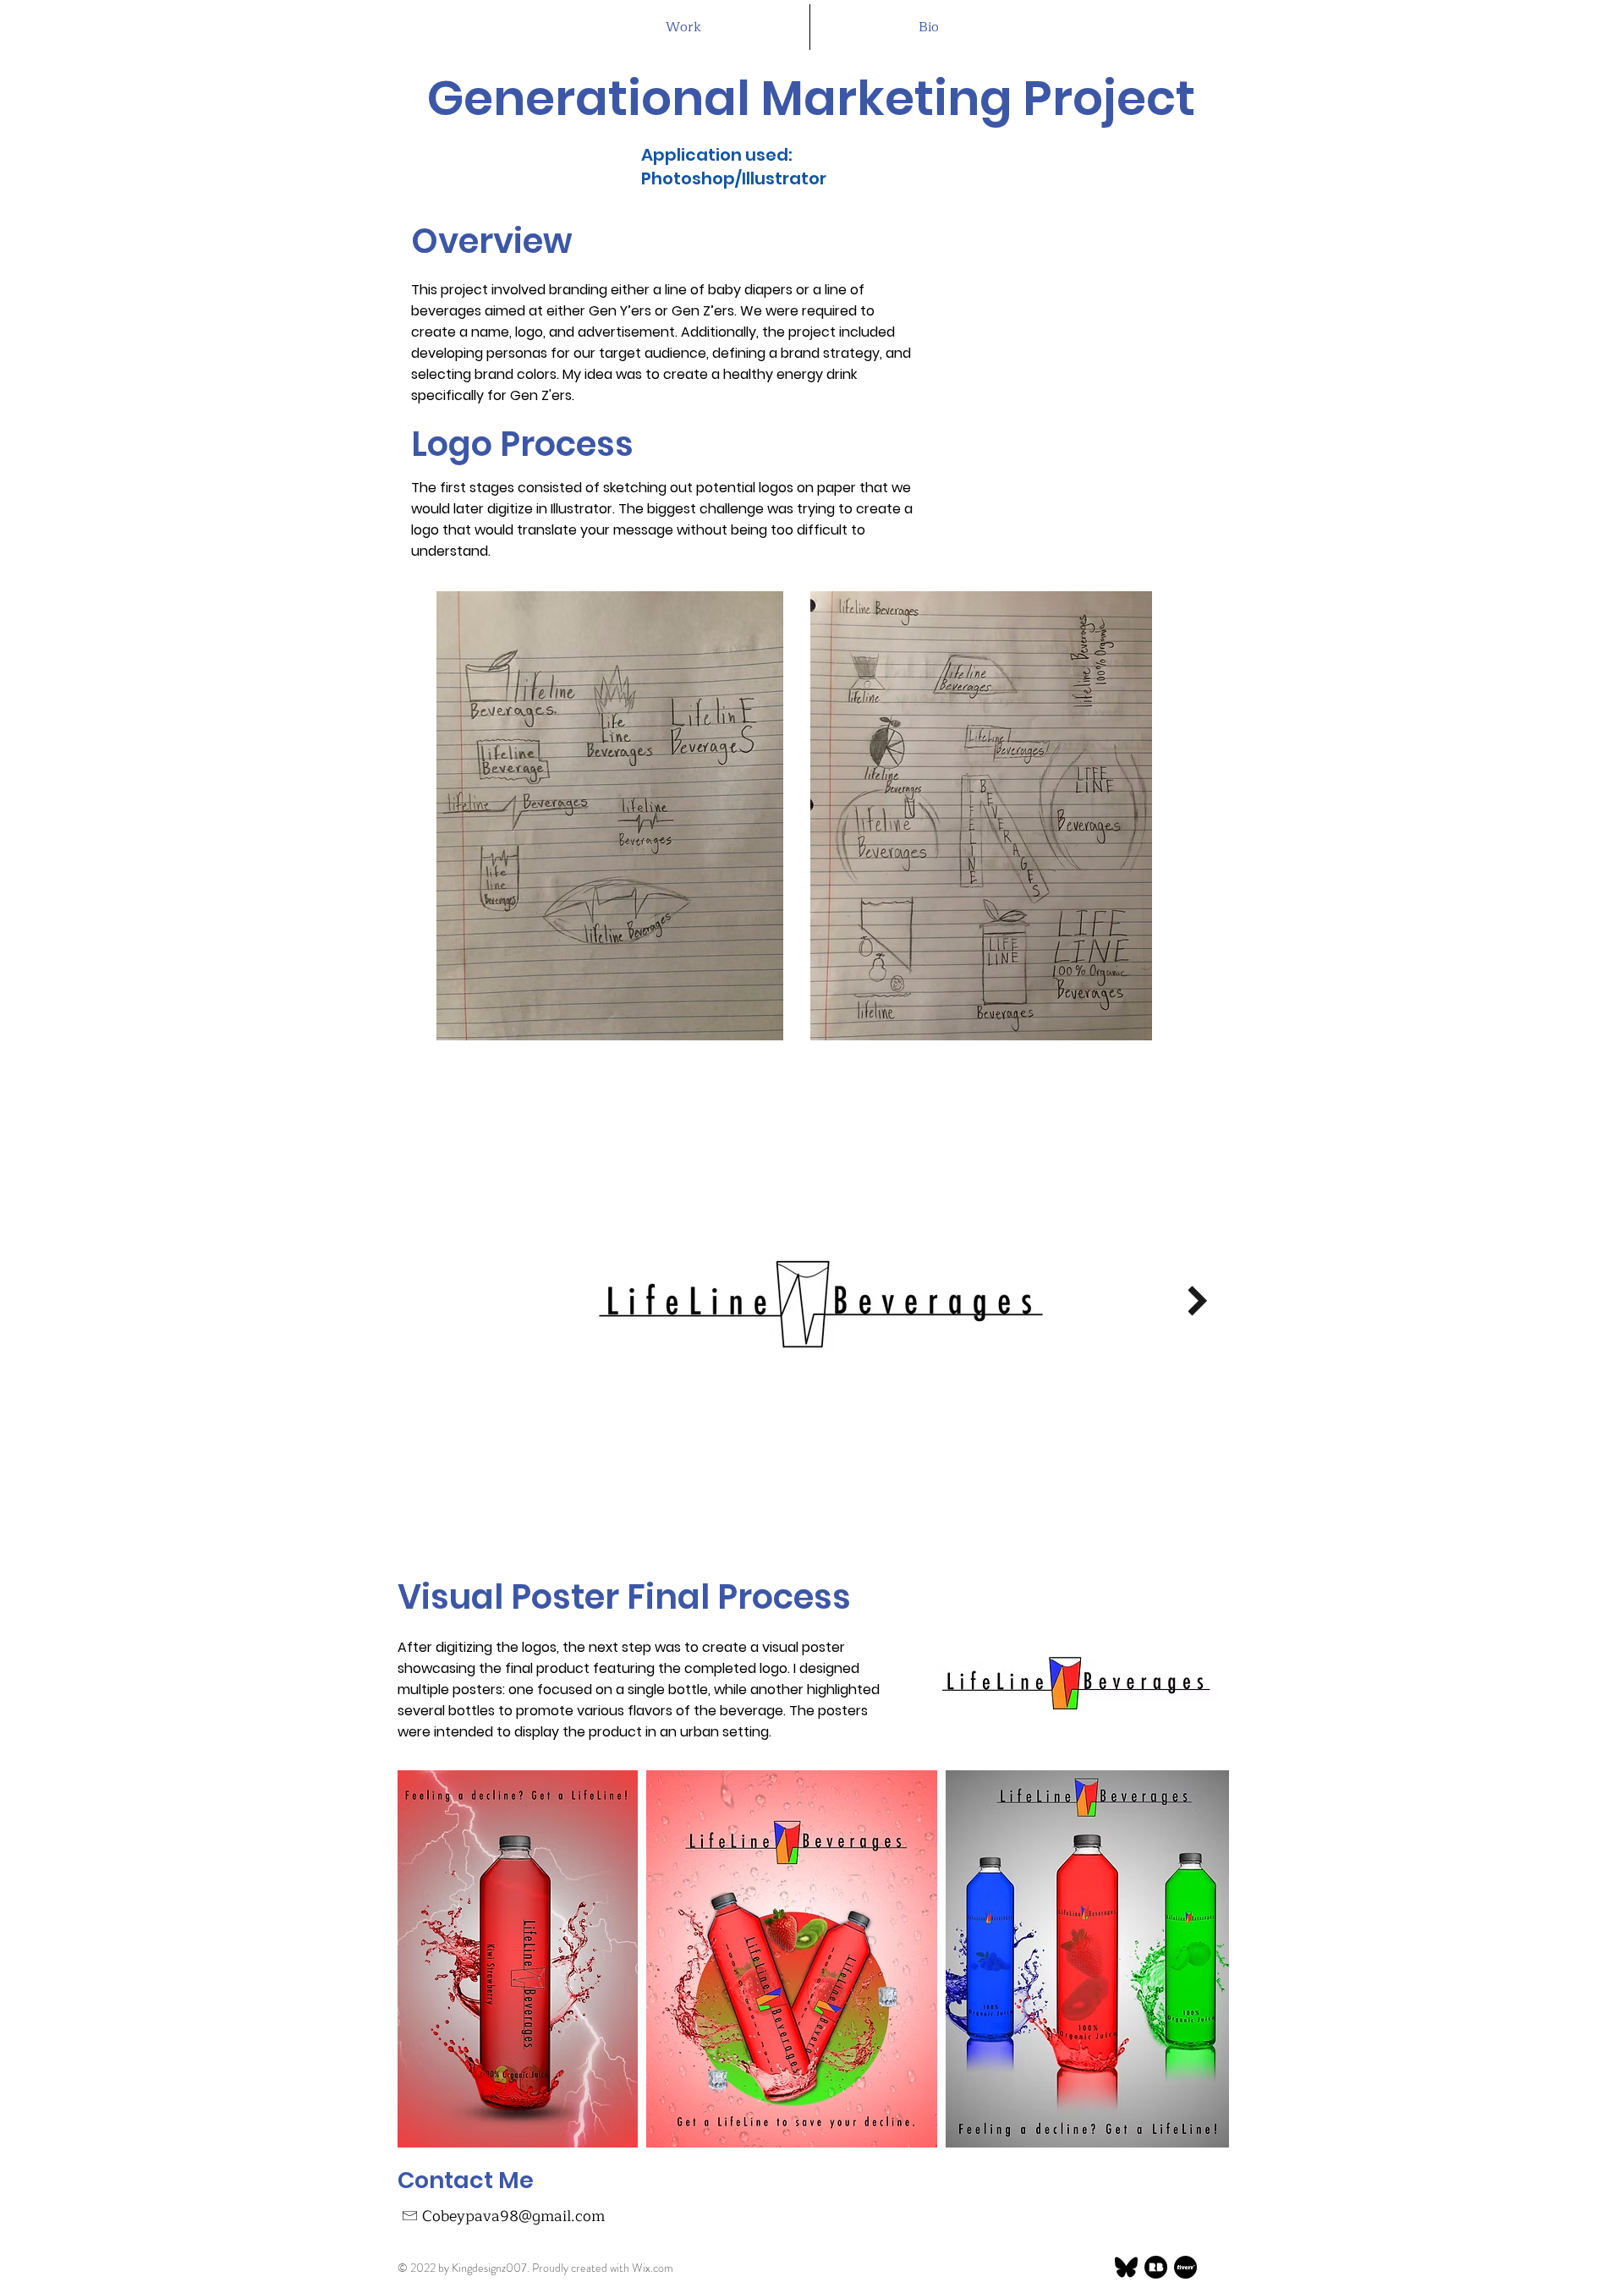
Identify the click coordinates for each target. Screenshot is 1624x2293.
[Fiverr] (1185, 2267)
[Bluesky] (1126, 2267)
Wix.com (653, 2268)
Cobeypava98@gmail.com (513, 2216)
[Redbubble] (1156, 2267)
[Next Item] (1197, 1301)
